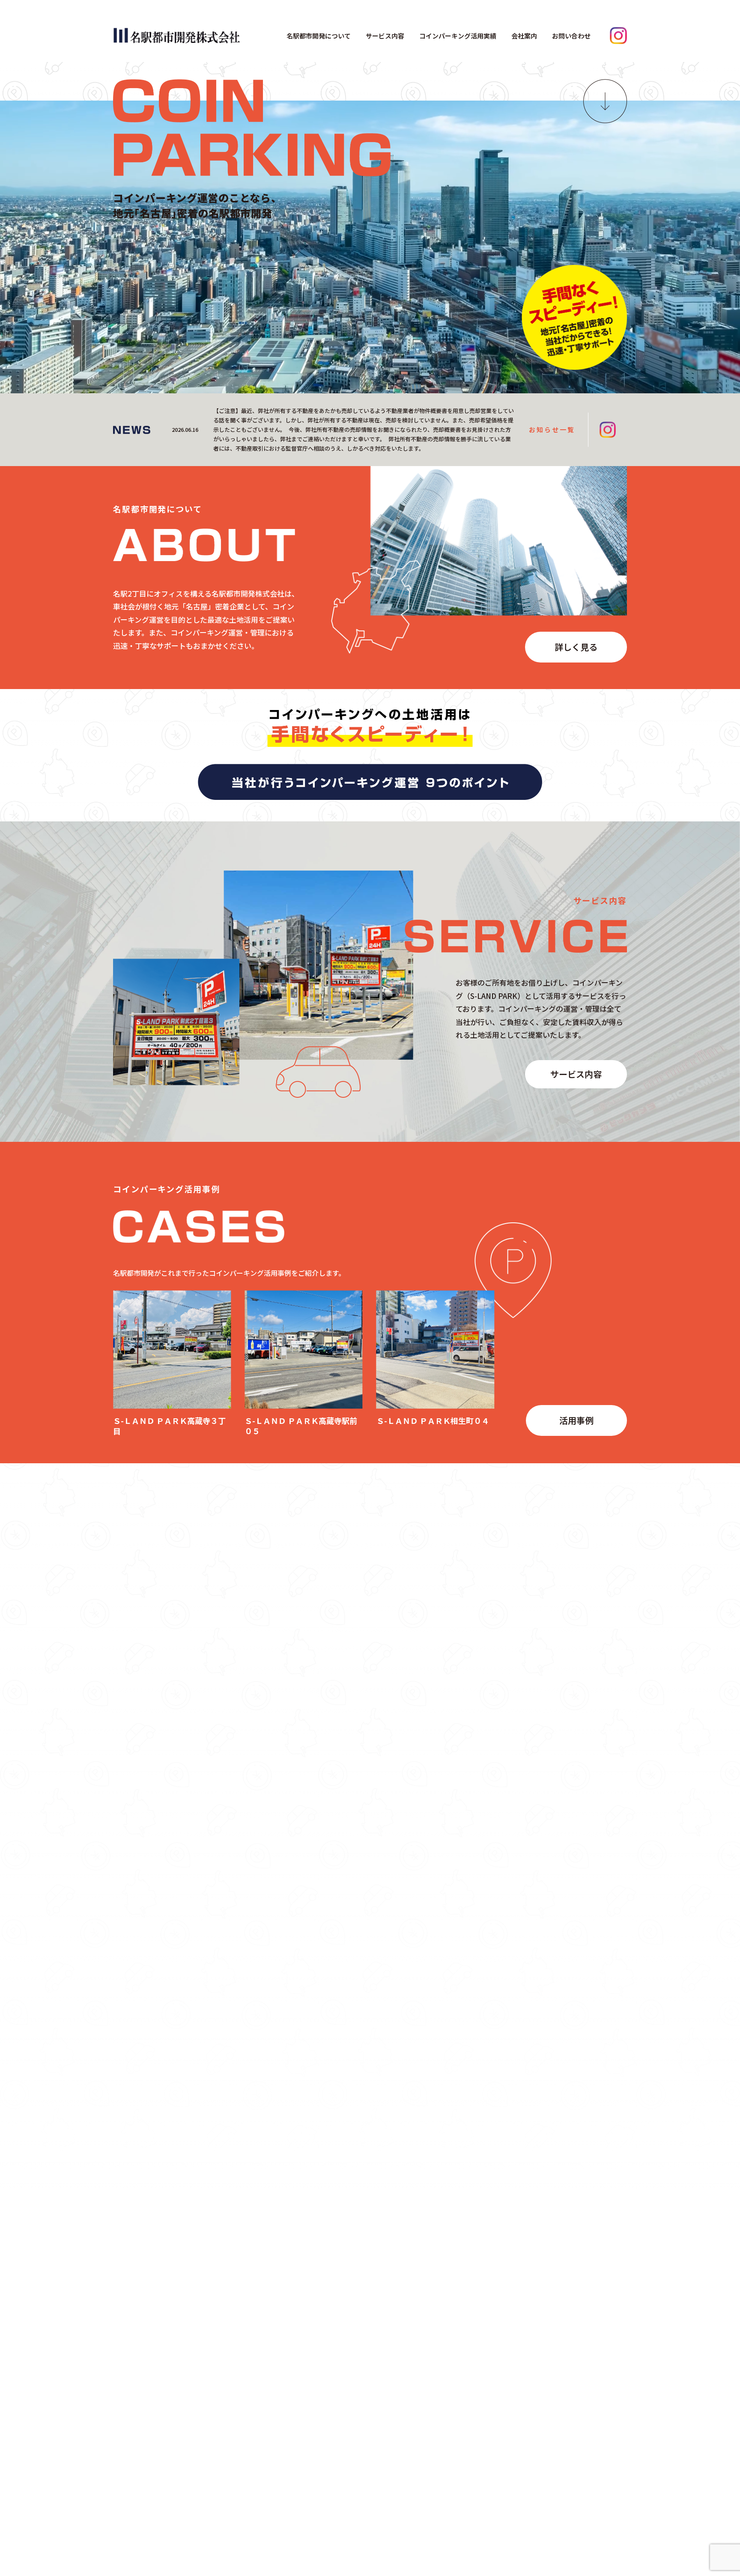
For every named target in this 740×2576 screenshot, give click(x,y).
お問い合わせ (571, 36)
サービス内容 (385, 36)
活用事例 (576, 1420)
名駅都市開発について (319, 36)
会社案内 (524, 36)
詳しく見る (576, 647)
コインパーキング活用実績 (458, 36)
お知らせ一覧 (552, 429)
